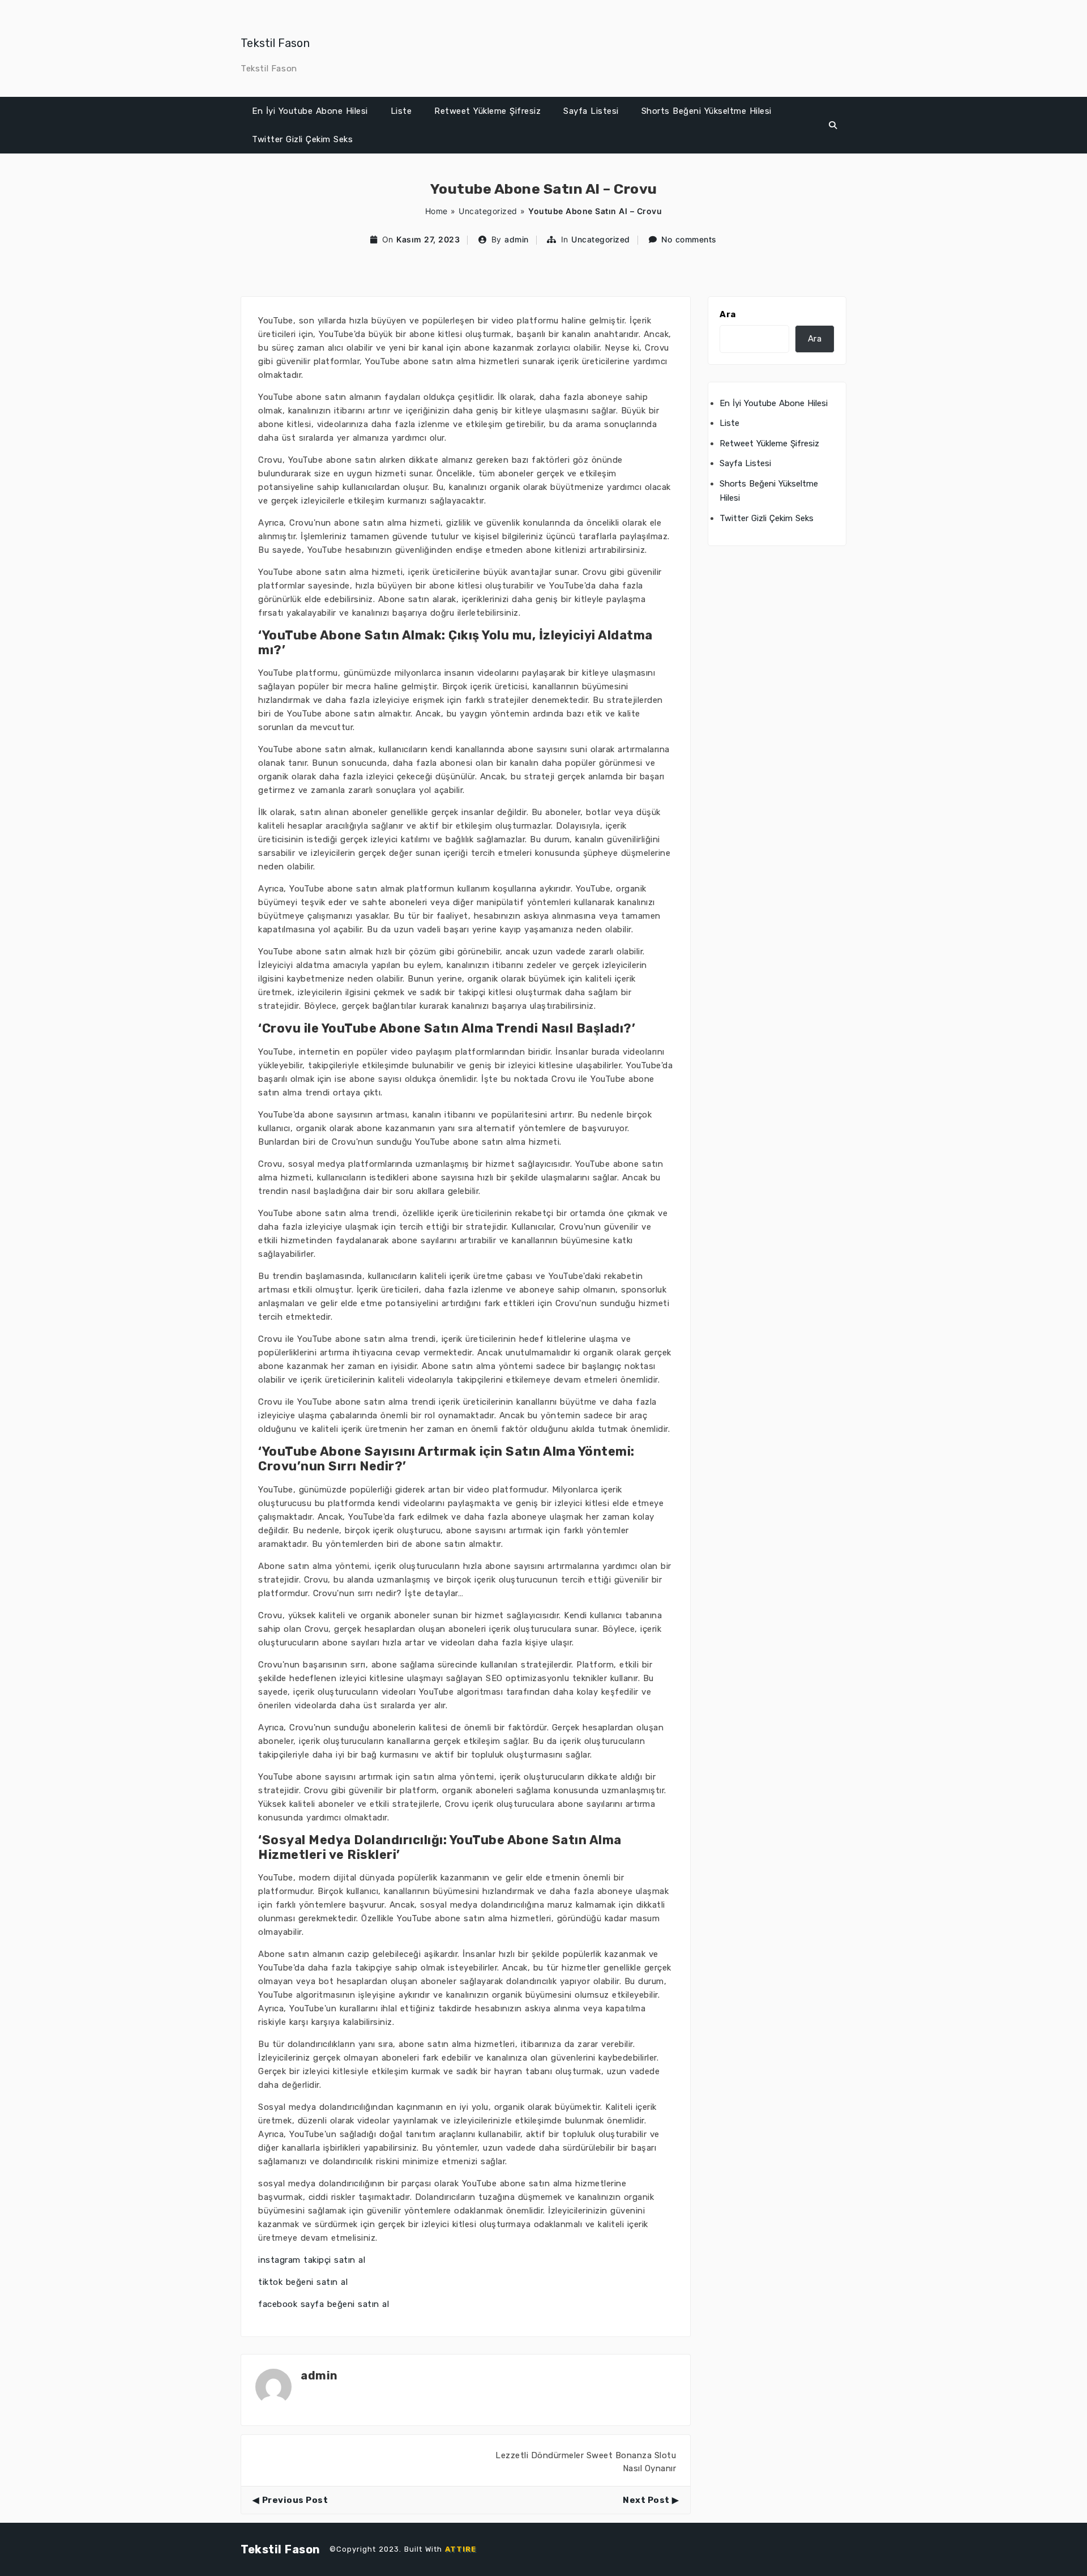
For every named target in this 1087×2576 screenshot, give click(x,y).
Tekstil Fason (275, 43)
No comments (689, 239)
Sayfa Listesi (591, 111)
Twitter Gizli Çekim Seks (302, 139)
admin (517, 239)
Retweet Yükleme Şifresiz (487, 111)
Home (436, 211)
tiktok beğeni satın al (303, 2282)
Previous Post (295, 2500)
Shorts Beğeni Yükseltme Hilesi (707, 111)
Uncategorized (488, 211)
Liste (401, 111)
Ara (728, 314)
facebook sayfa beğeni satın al (324, 2304)
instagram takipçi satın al (312, 2260)
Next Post (646, 2500)
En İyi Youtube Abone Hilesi (310, 111)
